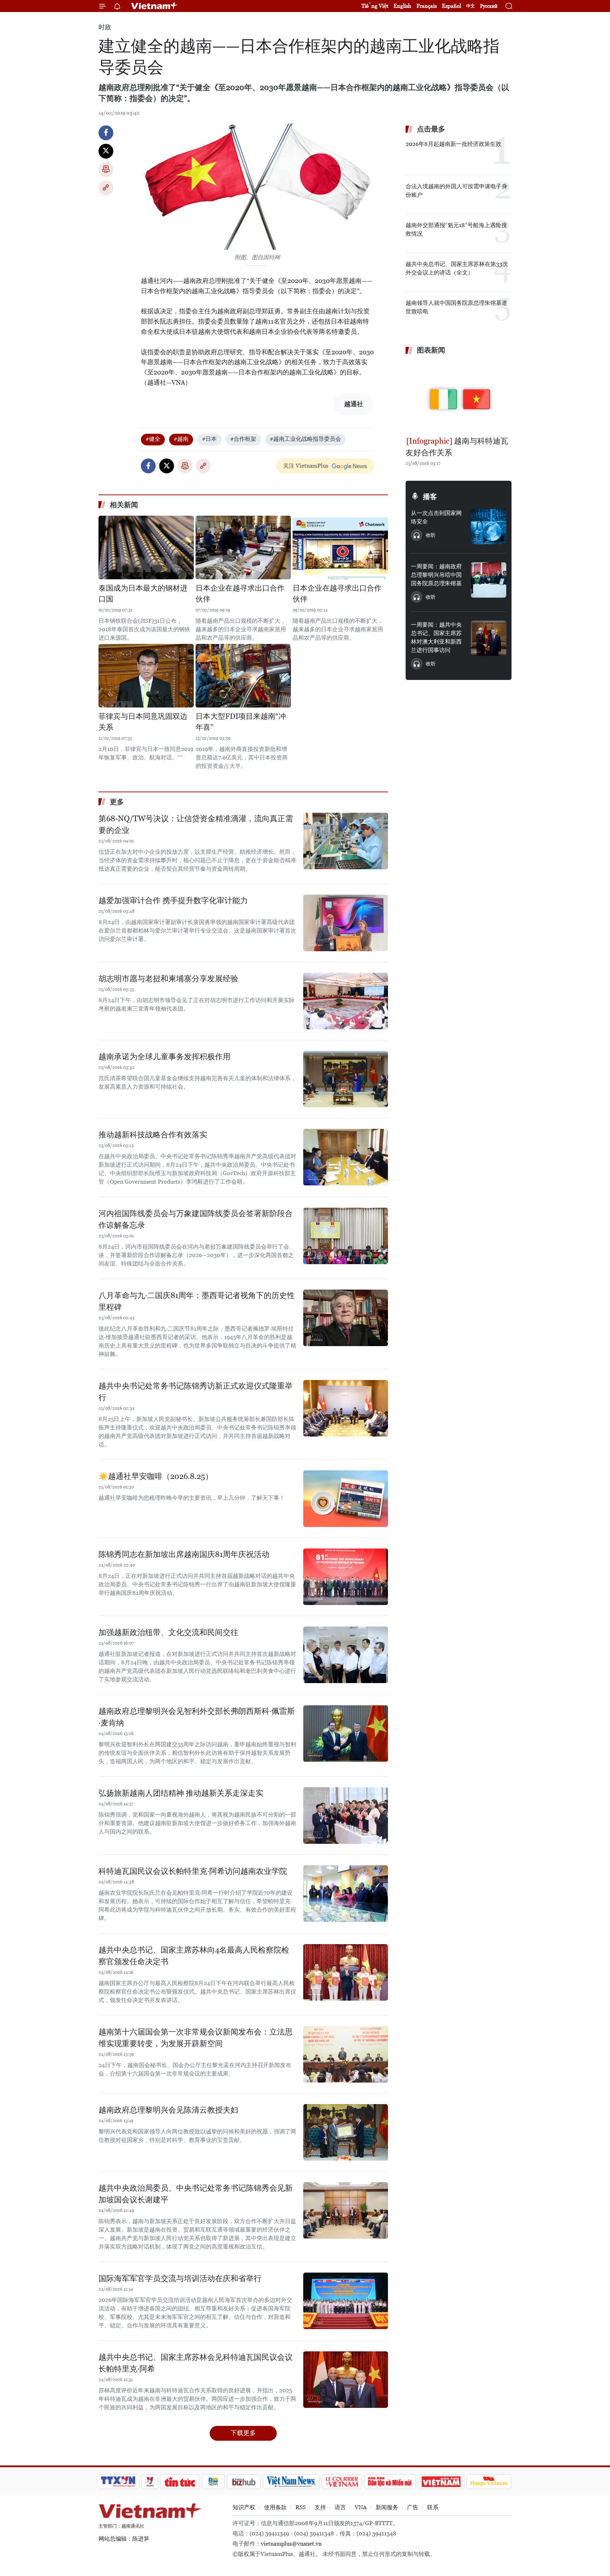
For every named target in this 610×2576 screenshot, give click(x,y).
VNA (361, 2507)
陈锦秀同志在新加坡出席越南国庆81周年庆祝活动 (184, 1554)
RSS (301, 2507)
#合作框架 (243, 439)
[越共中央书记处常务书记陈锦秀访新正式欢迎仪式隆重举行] (346, 1408)
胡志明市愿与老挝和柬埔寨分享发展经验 (168, 979)
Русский (489, 6)
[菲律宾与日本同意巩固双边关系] (146, 676)
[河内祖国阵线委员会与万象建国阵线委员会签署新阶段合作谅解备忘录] (346, 1236)
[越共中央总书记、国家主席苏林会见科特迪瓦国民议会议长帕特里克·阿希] (346, 2380)
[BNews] (213, 2482)
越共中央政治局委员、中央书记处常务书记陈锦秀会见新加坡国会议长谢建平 (196, 2194)
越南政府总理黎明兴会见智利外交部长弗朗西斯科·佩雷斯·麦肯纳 (197, 1717)
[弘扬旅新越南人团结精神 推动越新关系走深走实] (346, 1816)
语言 (340, 2507)
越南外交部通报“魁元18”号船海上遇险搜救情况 (456, 229)
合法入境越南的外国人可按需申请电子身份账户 (456, 191)
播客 (430, 497)
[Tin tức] (180, 2482)
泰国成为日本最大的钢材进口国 (143, 594)
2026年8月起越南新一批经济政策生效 (453, 144)
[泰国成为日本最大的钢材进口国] (146, 547)
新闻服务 (387, 2507)
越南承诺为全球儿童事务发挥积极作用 (165, 1057)
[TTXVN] (118, 2482)
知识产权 (244, 2507)
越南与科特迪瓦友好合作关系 (457, 447)
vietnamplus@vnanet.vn (291, 2544)
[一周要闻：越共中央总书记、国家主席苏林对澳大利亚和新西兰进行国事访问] (489, 638)
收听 (431, 535)
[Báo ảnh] (441, 2482)
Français (427, 6)
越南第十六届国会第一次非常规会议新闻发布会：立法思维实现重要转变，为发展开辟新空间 (196, 2038)
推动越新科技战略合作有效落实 (153, 1135)
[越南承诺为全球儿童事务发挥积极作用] (346, 1079)
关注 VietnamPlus (306, 466)
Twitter (106, 151)
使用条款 (275, 2507)
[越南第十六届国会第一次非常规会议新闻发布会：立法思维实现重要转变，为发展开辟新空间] (346, 2054)
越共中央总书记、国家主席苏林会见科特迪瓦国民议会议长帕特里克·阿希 (196, 2363)
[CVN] (342, 2482)
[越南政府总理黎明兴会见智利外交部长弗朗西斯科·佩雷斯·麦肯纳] (346, 1734)
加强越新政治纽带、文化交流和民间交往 (168, 1632)
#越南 (181, 439)
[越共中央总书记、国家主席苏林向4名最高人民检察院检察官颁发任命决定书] (346, 1972)
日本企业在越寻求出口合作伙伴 (240, 594)
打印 (106, 170)
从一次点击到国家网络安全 (436, 517)
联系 (433, 2507)
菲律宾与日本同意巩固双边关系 (143, 722)
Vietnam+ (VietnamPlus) (155, 6)
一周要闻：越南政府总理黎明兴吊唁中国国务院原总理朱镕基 (436, 575)
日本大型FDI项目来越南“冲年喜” (241, 722)
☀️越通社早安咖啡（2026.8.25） (156, 1476)
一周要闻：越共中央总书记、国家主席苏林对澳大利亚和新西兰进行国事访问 (436, 637)
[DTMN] (390, 2482)
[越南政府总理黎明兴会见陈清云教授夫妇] (346, 2132)
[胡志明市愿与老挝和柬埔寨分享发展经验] (346, 1001)
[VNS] (291, 2482)
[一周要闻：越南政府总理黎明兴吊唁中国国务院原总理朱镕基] (489, 580)
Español (451, 6)
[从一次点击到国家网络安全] (489, 527)
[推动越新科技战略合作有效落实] (346, 1157)
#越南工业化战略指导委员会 (305, 439)
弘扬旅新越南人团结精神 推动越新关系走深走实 (181, 1793)
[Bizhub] (244, 2482)
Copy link (106, 188)
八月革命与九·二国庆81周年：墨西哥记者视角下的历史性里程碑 (197, 1301)
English (402, 6)
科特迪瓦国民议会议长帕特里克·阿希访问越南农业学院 (193, 1871)
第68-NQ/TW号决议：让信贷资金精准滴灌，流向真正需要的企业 (196, 824)
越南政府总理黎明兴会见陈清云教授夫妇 (168, 2110)
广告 (413, 2507)
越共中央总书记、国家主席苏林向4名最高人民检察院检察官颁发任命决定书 (194, 1956)
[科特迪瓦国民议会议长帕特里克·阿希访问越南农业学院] (346, 1894)
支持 (320, 2507)
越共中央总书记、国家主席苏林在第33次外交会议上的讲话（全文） (457, 268)
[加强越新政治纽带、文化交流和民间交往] (346, 1655)
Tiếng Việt (375, 6)
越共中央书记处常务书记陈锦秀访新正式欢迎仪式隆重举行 (196, 1392)
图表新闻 (431, 350)
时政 (105, 27)
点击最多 (431, 129)
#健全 (153, 439)
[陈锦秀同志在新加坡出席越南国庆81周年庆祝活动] (346, 1577)
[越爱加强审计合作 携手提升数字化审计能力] (346, 923)
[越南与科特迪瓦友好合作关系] (459, 396)
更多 (117, 802)
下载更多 (243, 2433)
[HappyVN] (489, 2482)
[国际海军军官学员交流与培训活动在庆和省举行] (346, 2301)
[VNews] (150, 2482)
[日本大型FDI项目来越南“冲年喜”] (243, 676)
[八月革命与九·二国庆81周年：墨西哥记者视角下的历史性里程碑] (346, 1318)
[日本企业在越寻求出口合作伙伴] (243, 547)
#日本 (209, 439)
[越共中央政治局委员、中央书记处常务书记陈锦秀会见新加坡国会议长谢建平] (346, 2210)
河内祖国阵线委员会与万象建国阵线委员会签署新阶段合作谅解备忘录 (196, 1219)
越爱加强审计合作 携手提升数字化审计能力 (173, 901)
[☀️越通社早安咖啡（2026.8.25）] (346, 1499)
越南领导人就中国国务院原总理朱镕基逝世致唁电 (456, 307)
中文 (471, 6)
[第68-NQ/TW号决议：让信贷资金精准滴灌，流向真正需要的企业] (346, 841)
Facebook (106, 133)
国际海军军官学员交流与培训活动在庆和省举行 (180, 2278)
